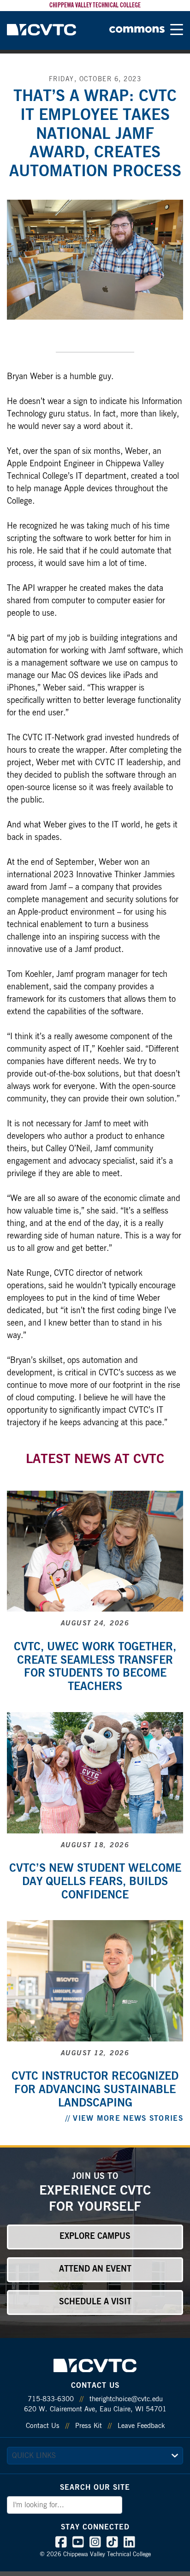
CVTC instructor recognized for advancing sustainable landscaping (95, 2090)
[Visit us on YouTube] (78, 2544)
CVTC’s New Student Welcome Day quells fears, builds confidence (95, 1882)
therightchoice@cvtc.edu (126, 2399)
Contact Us (43, 2426)
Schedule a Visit (95, 2302)
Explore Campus (95, 2237)
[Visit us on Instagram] (95, 2544)
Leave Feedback (141, 2426)
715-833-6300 (51, 2399)
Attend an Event (95, 2269)
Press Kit (89, 2426)
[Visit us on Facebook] (61, 2544)
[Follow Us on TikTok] (112, 2544)
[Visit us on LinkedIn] (129, 2544)
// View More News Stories (125, 2118)
